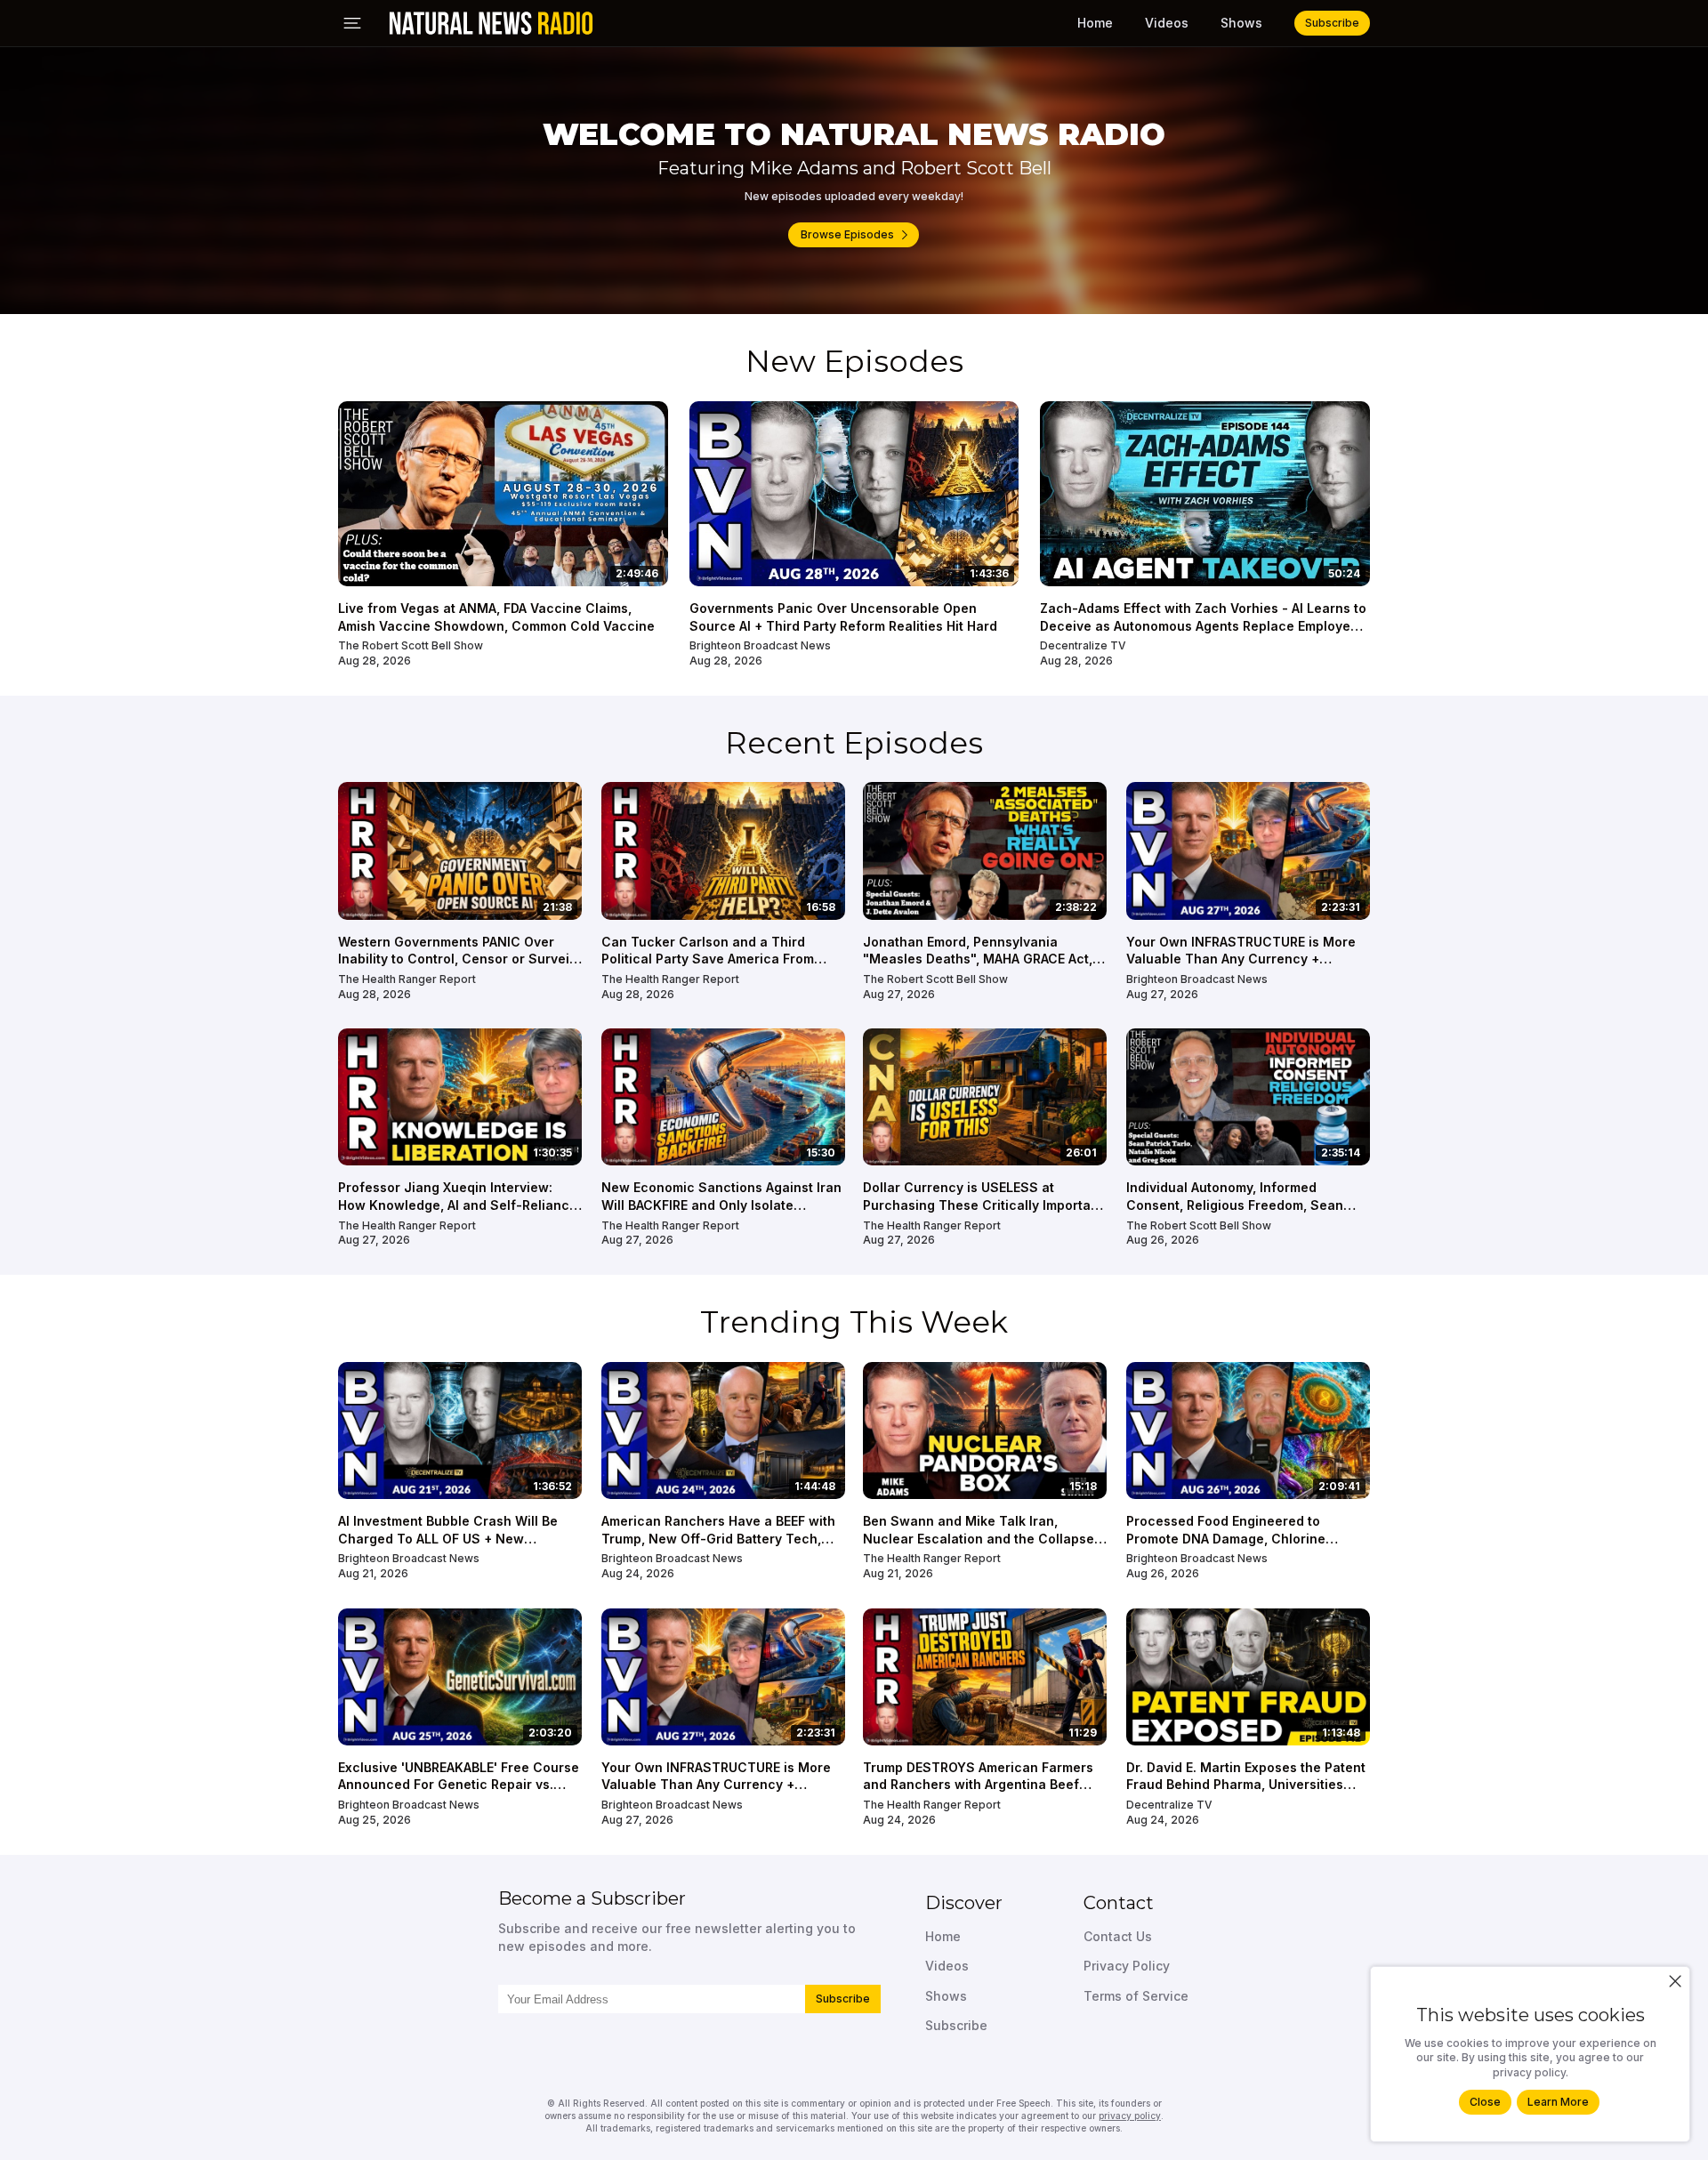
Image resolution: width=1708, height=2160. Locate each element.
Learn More (1558, 2102)
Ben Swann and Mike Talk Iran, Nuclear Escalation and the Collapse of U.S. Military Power (979, 1538)
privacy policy (1130, 2116)
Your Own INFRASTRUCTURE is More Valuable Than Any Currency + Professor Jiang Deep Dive (1241, 959)
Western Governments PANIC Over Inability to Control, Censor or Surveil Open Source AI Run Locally (455, 959)
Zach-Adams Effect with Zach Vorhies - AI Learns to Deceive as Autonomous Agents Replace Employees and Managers (1203, 625)
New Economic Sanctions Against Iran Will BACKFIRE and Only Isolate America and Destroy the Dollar (721, 1205)
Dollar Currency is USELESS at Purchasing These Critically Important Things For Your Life (983, 1205)
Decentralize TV (1083, 645)
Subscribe (843, 1999)
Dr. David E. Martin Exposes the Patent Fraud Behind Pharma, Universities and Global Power (1246, 1785)
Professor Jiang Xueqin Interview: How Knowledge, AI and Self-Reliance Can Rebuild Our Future (458, 1205)
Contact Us (1118, 1936)
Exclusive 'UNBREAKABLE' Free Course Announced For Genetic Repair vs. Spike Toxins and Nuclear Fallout (459, 1785)
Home (1095, 23)
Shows (1241, 23)
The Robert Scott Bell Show (411, 645)
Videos (1167, 23)
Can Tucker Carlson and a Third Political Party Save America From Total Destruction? (708, 959)
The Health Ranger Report (407, 979)
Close (1485, 2102)
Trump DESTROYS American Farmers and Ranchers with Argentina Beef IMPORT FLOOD (978, 1785)
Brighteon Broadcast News (760, 645)
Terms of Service (1136, 1996)
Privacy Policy (1127, 1966)
